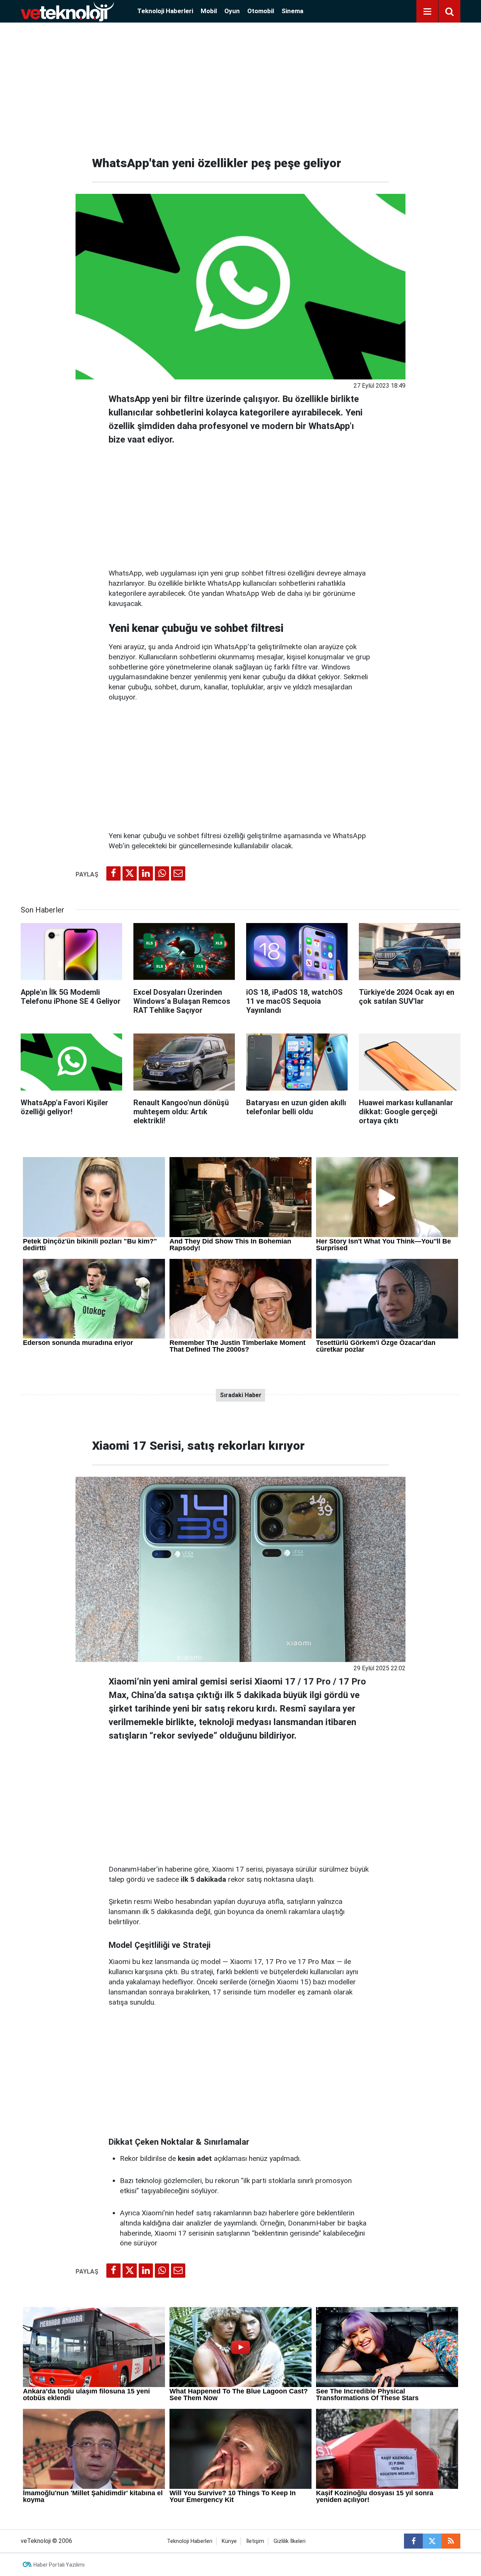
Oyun (232, 11)
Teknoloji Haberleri (165, 11)
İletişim (255, 2541)
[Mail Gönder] (178, 873)
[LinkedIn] (146, 873)
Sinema (292, 11)
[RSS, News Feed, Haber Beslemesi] (451, 2541)
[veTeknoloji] (67, 11)
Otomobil (261, 11)
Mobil (209, 11)
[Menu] (427, 12)
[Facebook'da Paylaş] (113, 873)
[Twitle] (130, 873)
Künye (229, 2541)
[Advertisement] (240, 86)
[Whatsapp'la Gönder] (162, 873)
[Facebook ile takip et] (413, 2541)
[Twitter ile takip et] (432, 2541)
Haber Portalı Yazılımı (59, 2565)
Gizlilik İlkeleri (290, 2541)
